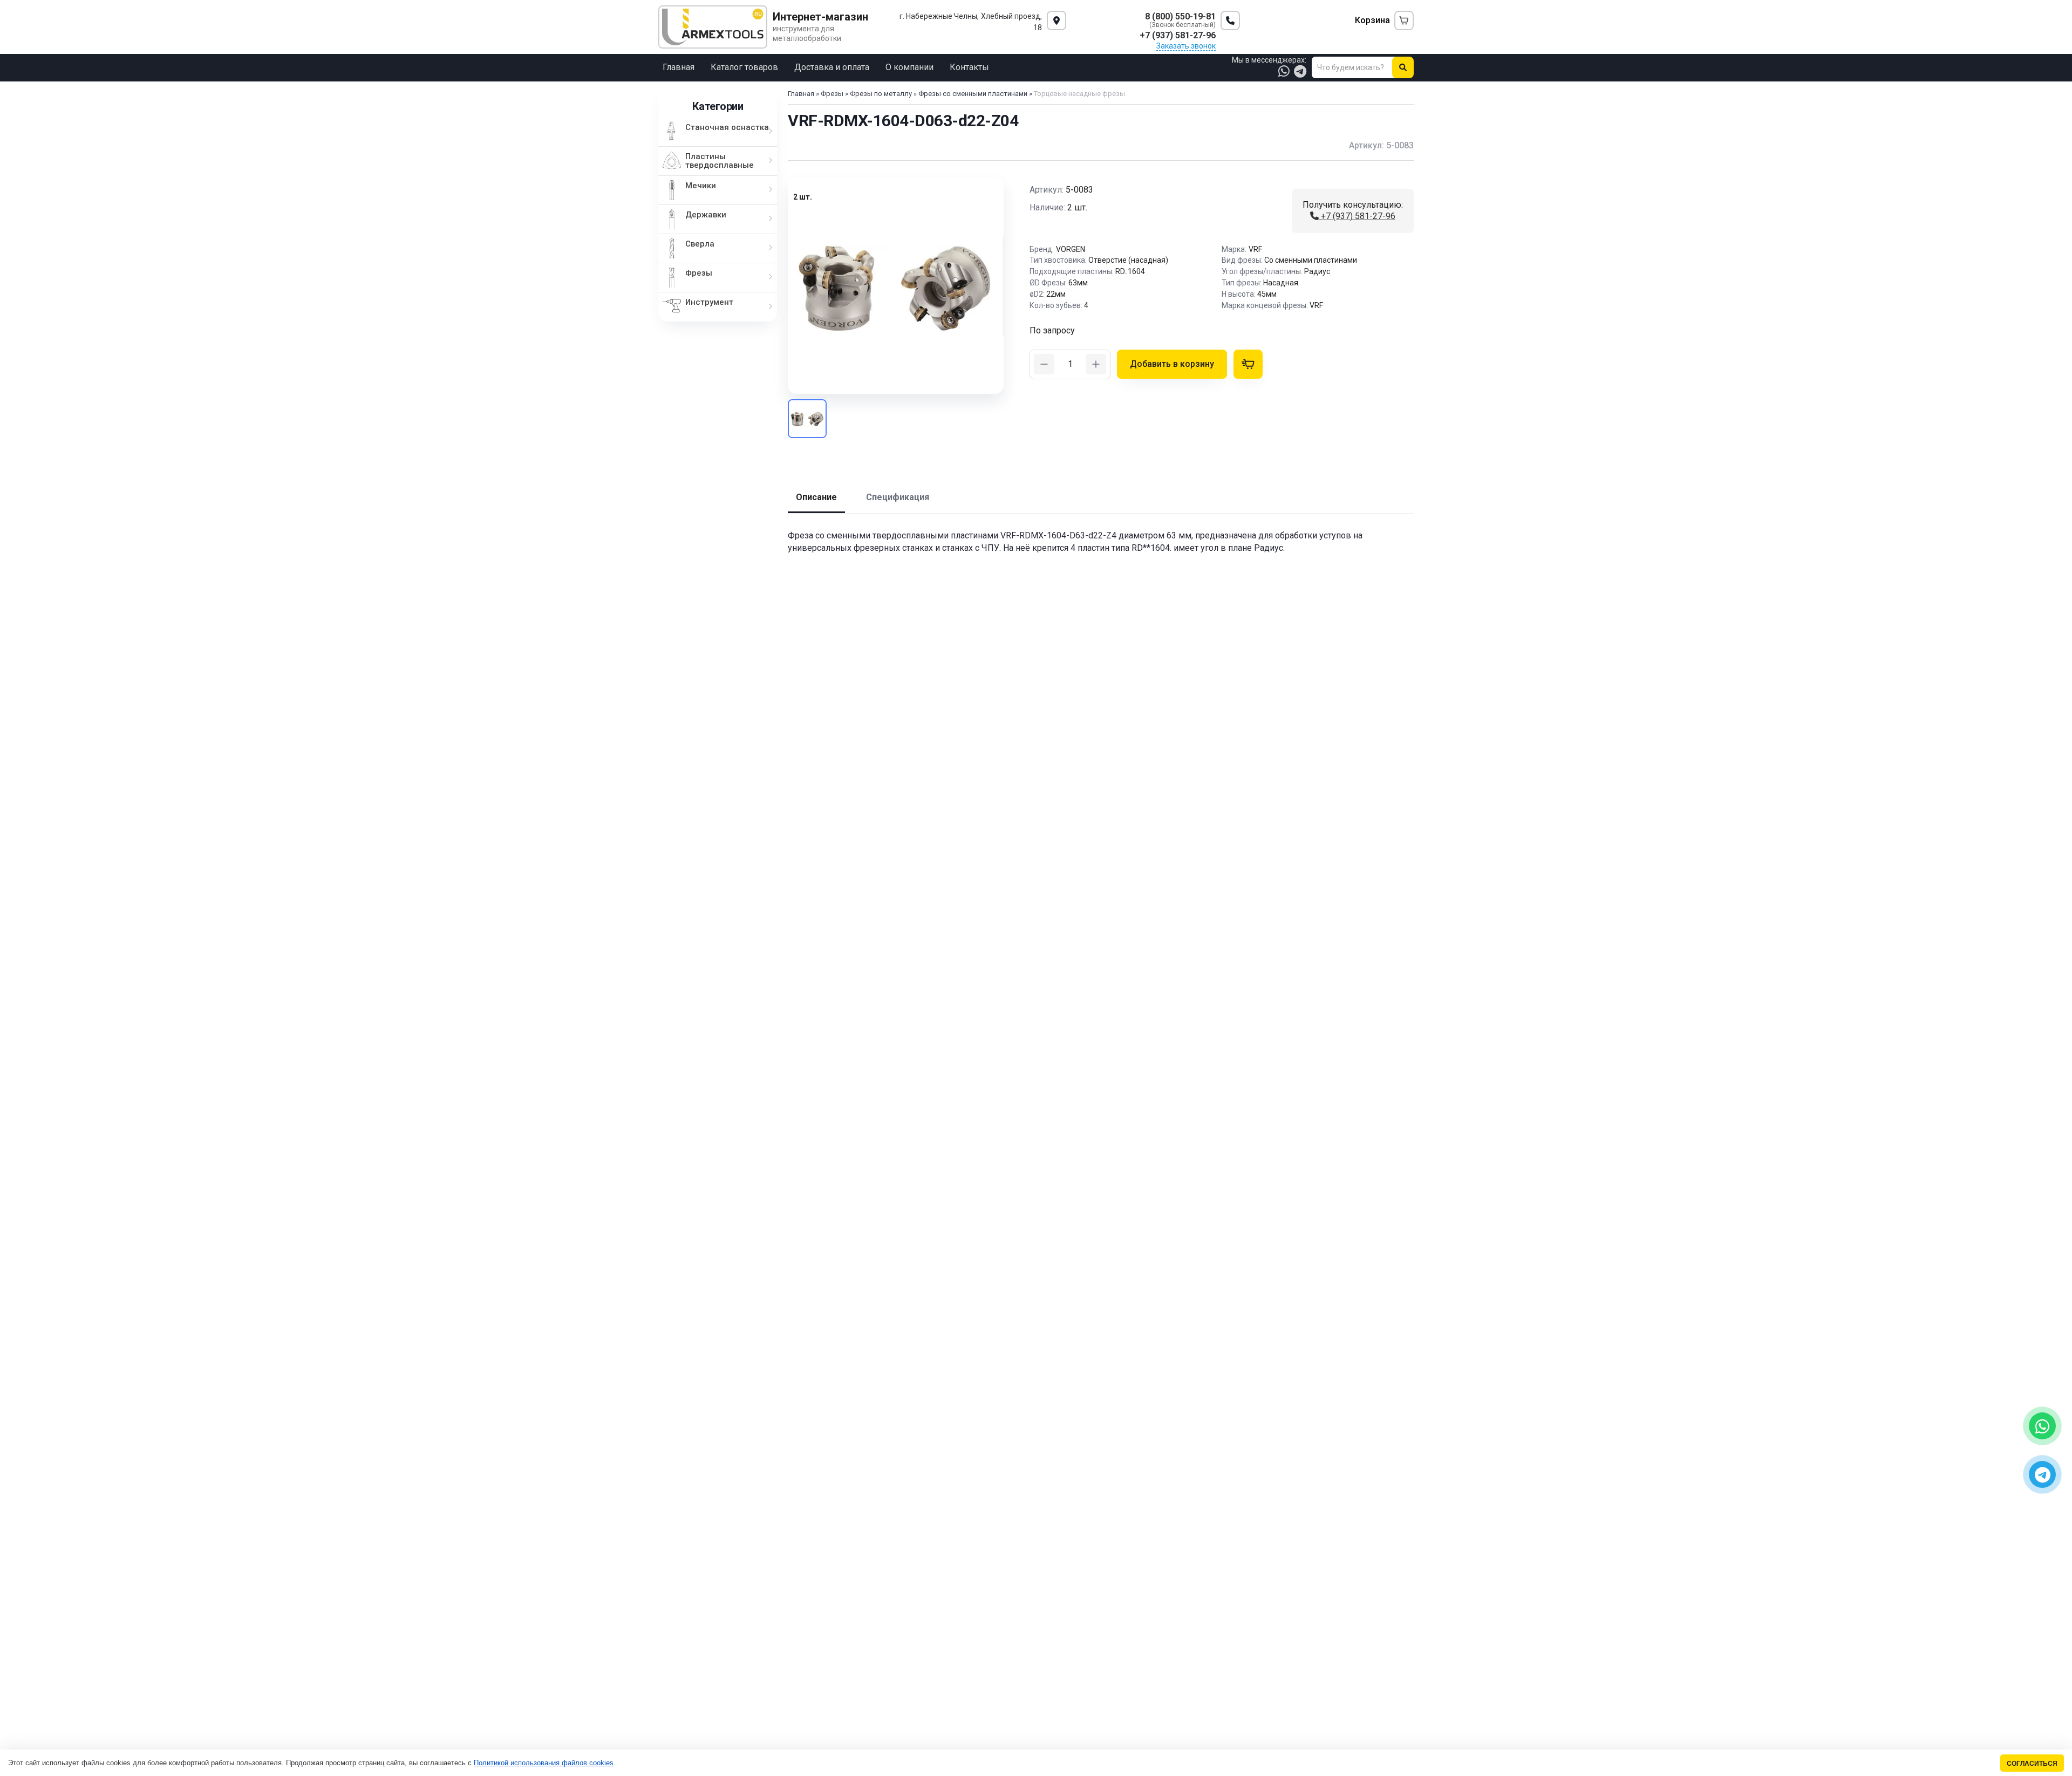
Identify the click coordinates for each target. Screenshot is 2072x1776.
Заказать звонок (1186, 46)
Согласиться (2032, 1763)
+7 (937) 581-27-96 (1357, 216)
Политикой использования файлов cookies (544, 1763)
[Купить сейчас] (1248, 364)
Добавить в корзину (1172, 364)
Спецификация (898, 497)
